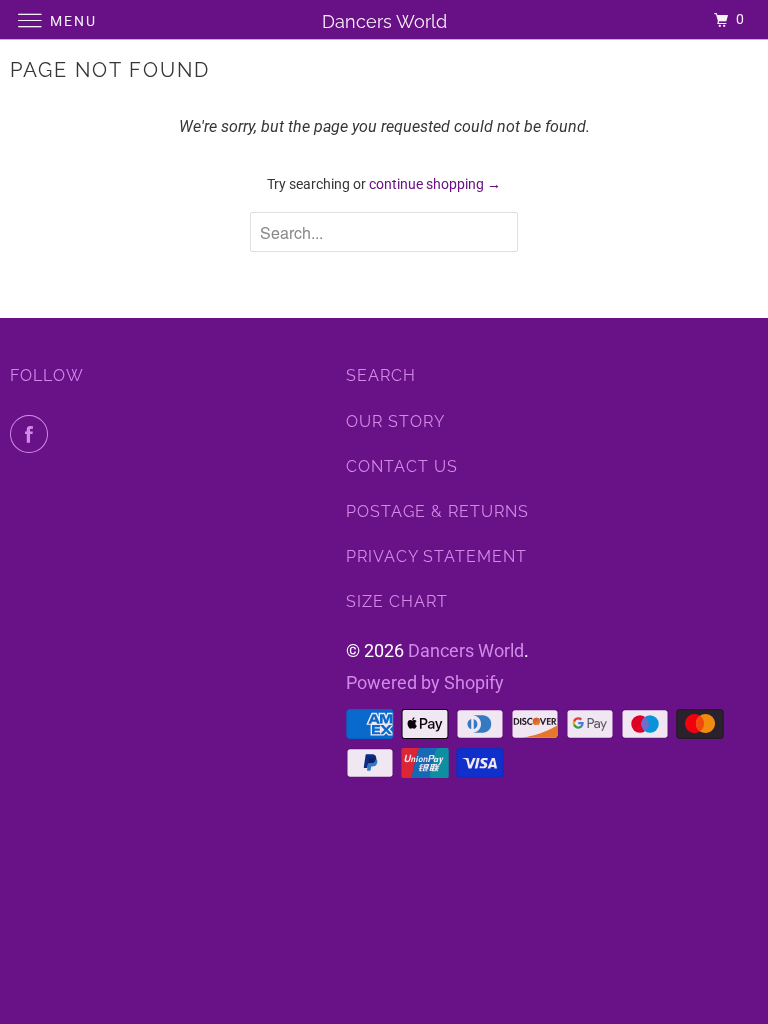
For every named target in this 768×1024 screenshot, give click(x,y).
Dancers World (466, 650)
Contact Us (402, 466)
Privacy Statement (436, 556)
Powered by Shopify (425, 682)
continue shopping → (435, 184)
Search (381, 375)
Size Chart (397, 601)
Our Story (395, 421)
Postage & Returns (437, 511)
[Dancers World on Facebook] (33, 434)
